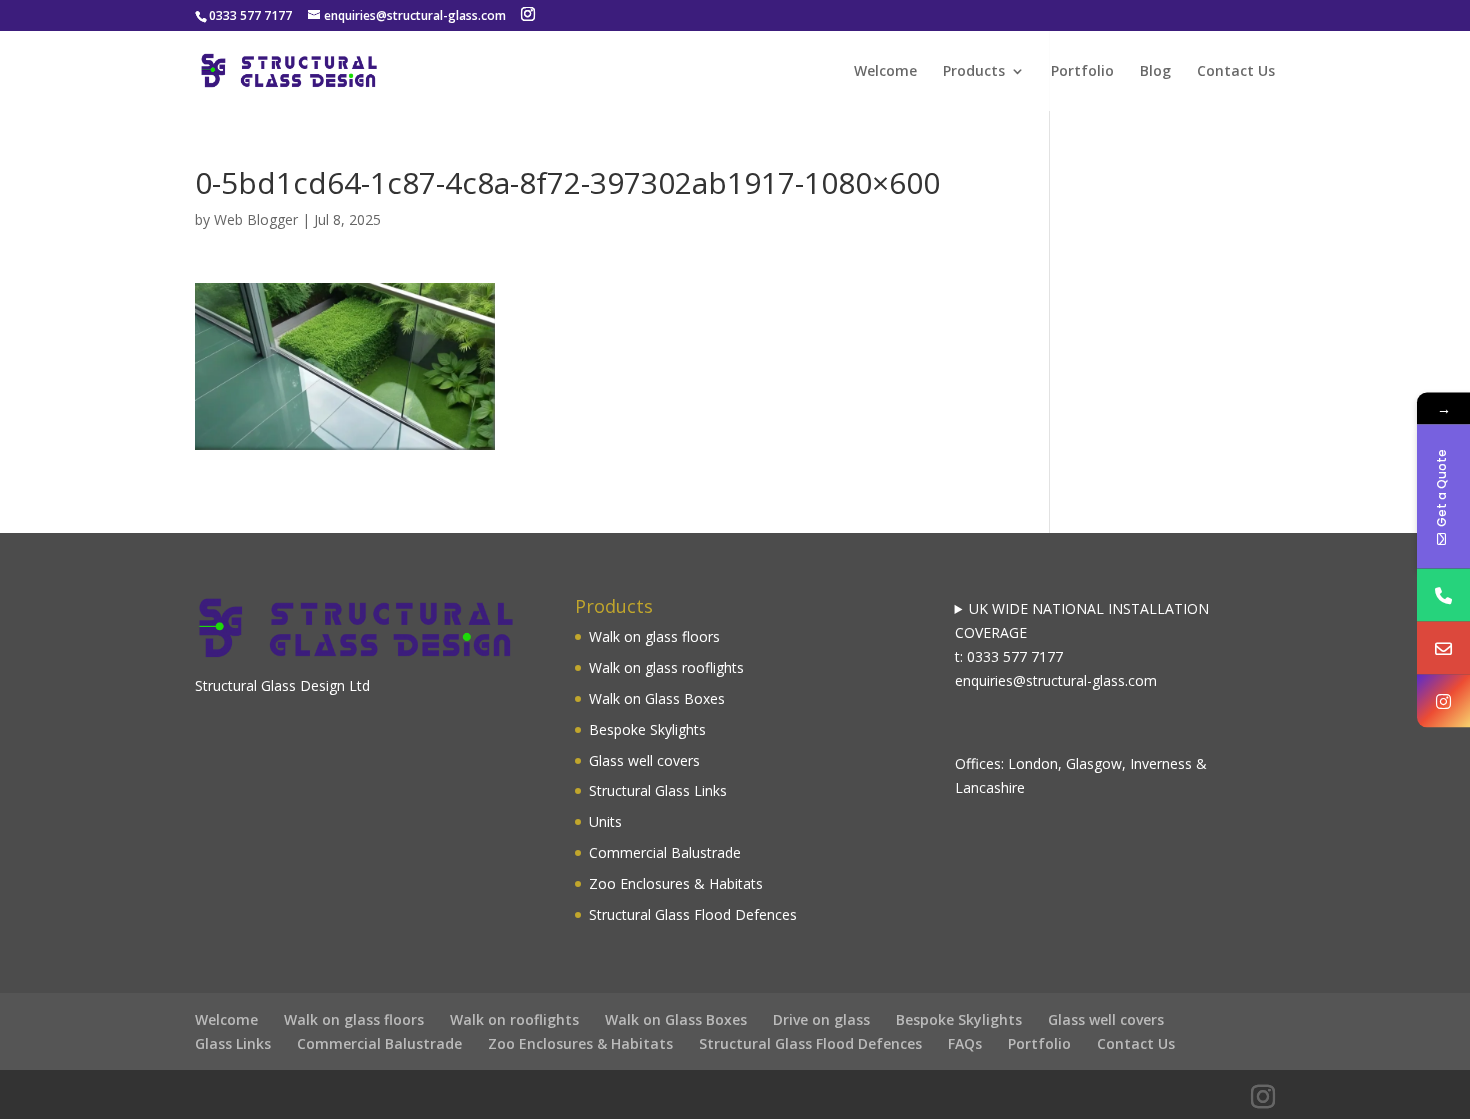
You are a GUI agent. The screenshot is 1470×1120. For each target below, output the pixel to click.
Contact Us (1236, 72)
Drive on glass (821, 1019)
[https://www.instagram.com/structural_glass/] (1443, 701)
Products (974, 72)
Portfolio (1082, 72)
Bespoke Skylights (647, 729)
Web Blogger (256, 219)
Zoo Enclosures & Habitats (676, 883)
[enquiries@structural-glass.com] (1443, 648)
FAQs (965, 1043)
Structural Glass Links (658, 790)
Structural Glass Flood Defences (693, 914)
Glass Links (233, 1043)
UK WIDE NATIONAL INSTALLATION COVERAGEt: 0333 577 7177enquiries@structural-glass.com (1082, 644)
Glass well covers (644, 760)
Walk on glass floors (654, 636)
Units (605, 821)
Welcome (885, 72)
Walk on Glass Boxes (657, 698)
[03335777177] (1443, 595)
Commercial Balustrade (665, 852)
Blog (1155, 72)
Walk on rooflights (514, 1019)
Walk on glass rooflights (666, 667)
